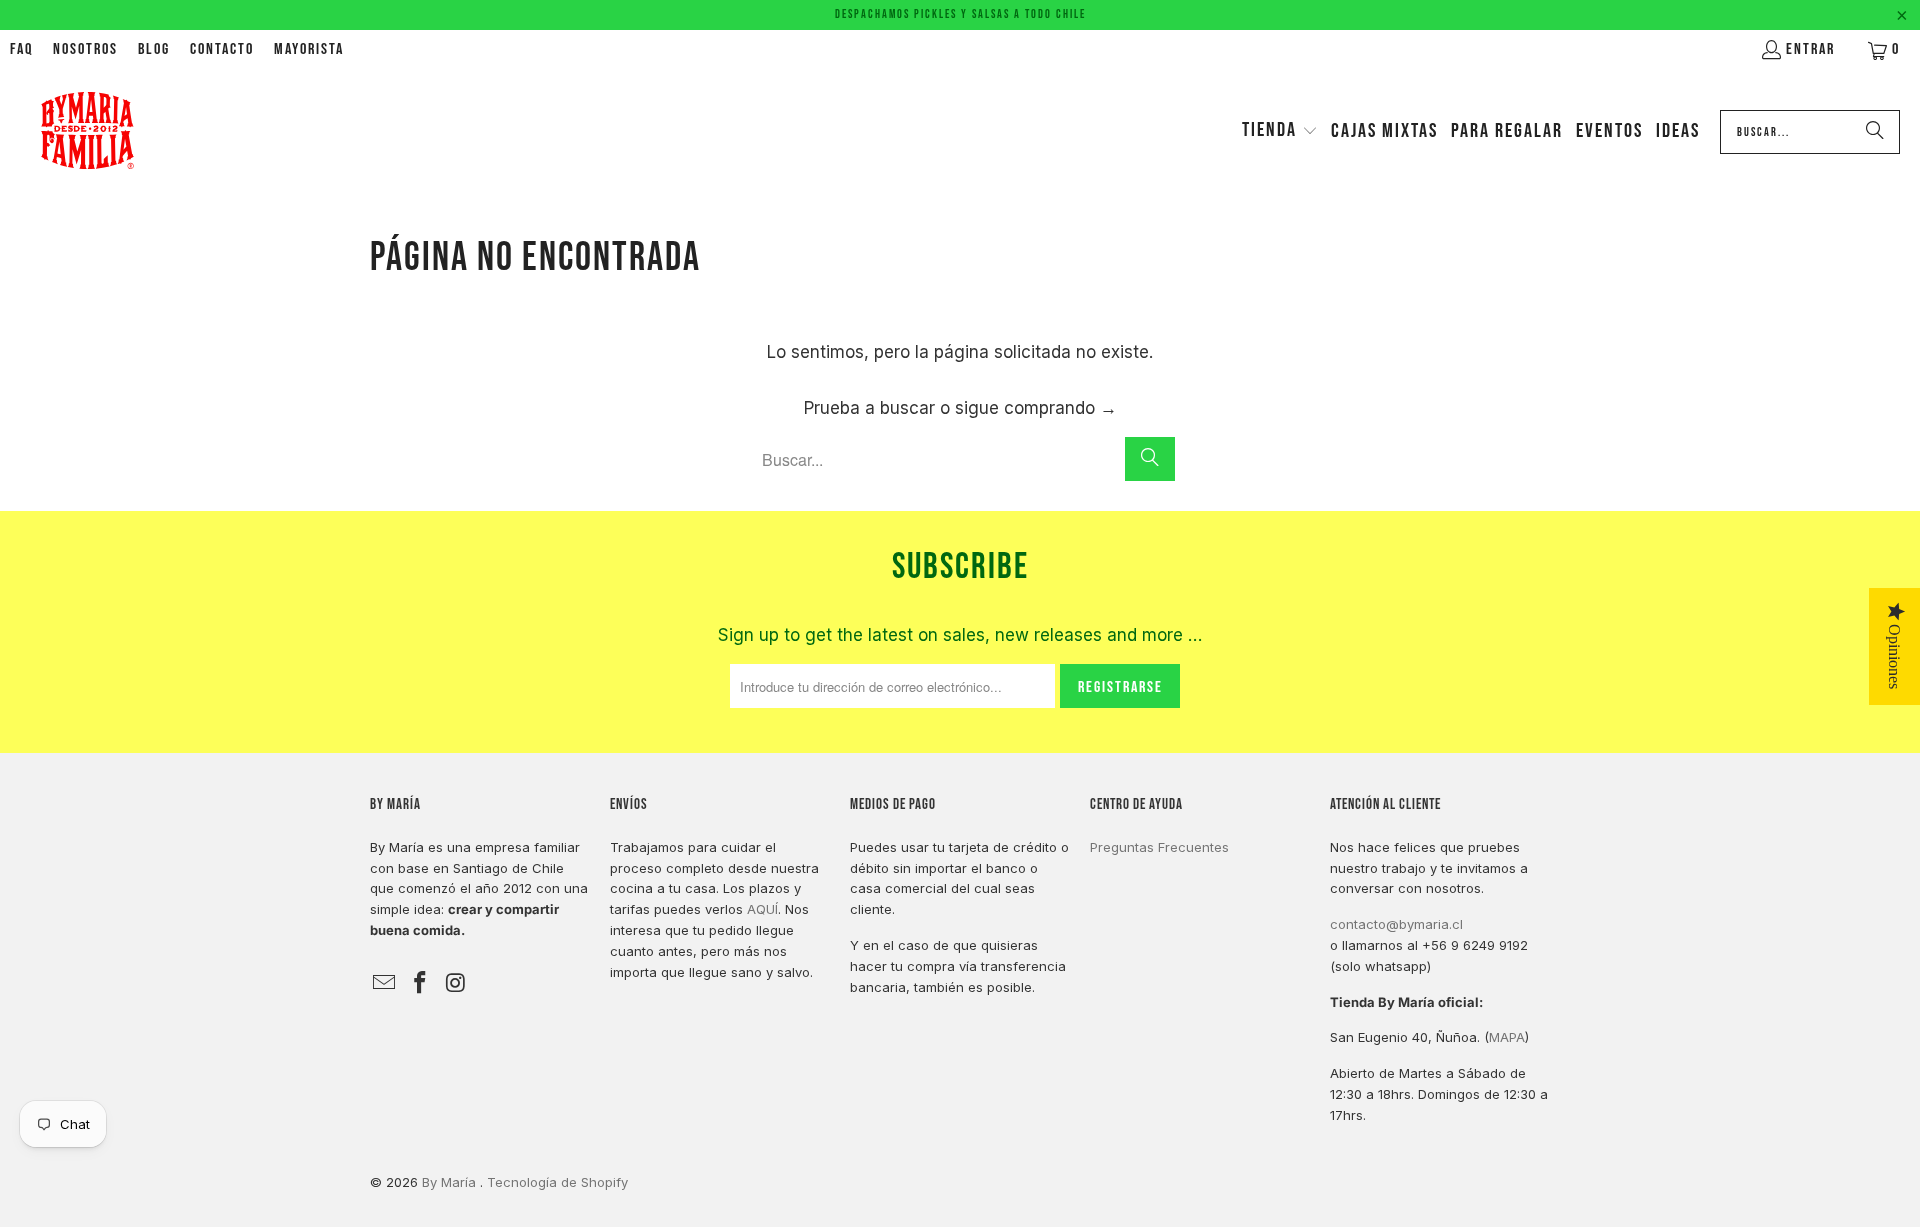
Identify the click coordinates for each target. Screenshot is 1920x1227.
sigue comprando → (1036, 408)
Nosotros (85, 49)
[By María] (87, 132)
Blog (154, 49)
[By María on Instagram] (456, 983)
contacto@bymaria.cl (1396, 924)
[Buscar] (1875, 132)
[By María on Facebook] (421, 983)
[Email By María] (385, 983)
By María (451, 1182)
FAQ (21, 49)
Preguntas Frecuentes (1159, 847)
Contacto (222, 49)
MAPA (1507, 1037)
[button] (1280, 132)
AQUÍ (762, 909)
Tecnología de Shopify (557, 1182)
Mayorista (309, 49)
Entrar (1810, 49)
